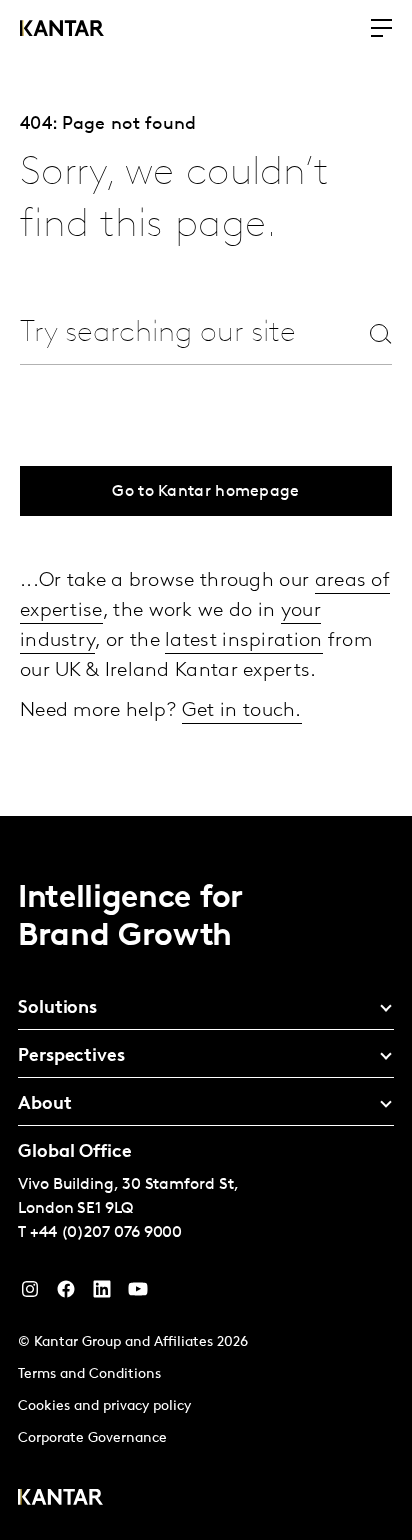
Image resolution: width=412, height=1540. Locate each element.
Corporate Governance (92, 1438)
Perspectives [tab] (71, 1057)
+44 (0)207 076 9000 (106, 1233)
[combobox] (159, 333)
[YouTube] (102, 1294)
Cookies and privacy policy (104, 1406)
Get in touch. (242, 711)
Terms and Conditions (89, 1374)
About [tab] (45, 1105)
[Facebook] (66, 1294)
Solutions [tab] (57, 1009)
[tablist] (206, 1178)
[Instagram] (30, 1294)
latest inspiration (243, 641)
